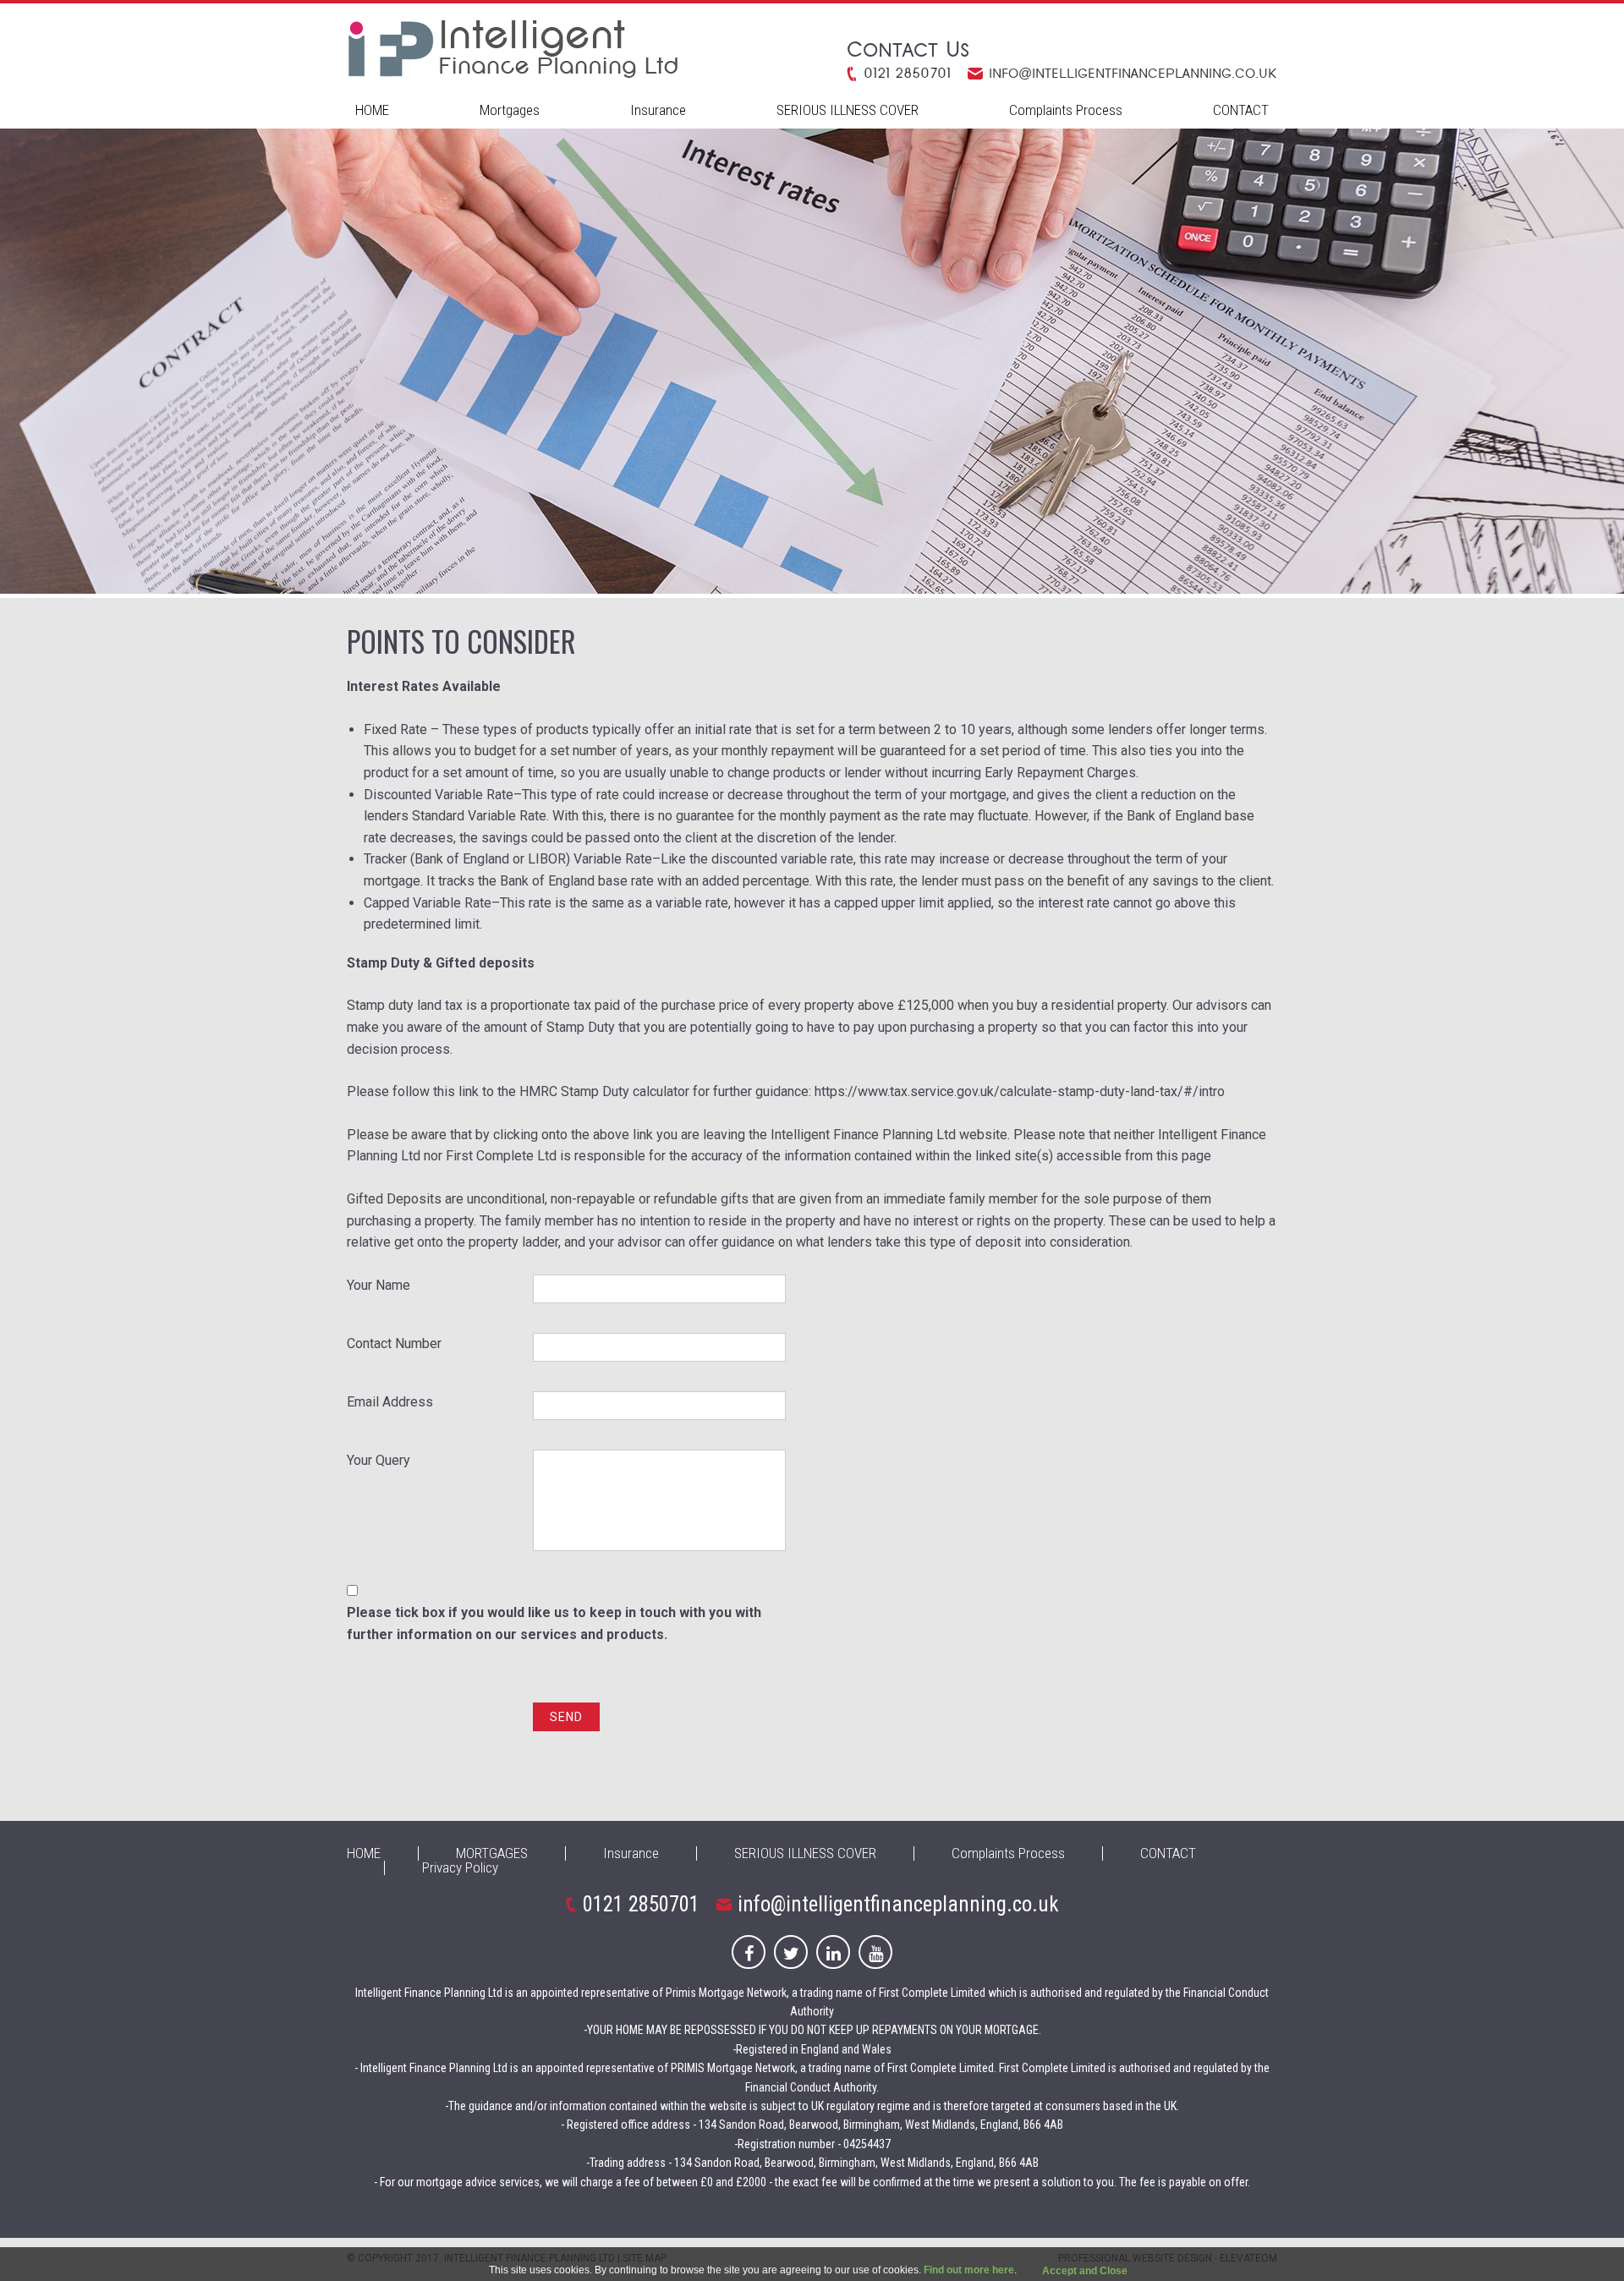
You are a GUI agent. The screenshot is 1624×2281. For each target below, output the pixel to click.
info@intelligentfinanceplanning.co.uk (1133, 74)
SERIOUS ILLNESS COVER (848, 110)
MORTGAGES (492, 1853)
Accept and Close (1085, 2271)
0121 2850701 (907, 74)
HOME (372, 110)
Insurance (658, 110)
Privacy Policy (460, 1867)
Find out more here (969, 2270)
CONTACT (1241, 110)
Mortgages (510, 110)
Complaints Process (1066, 110)
